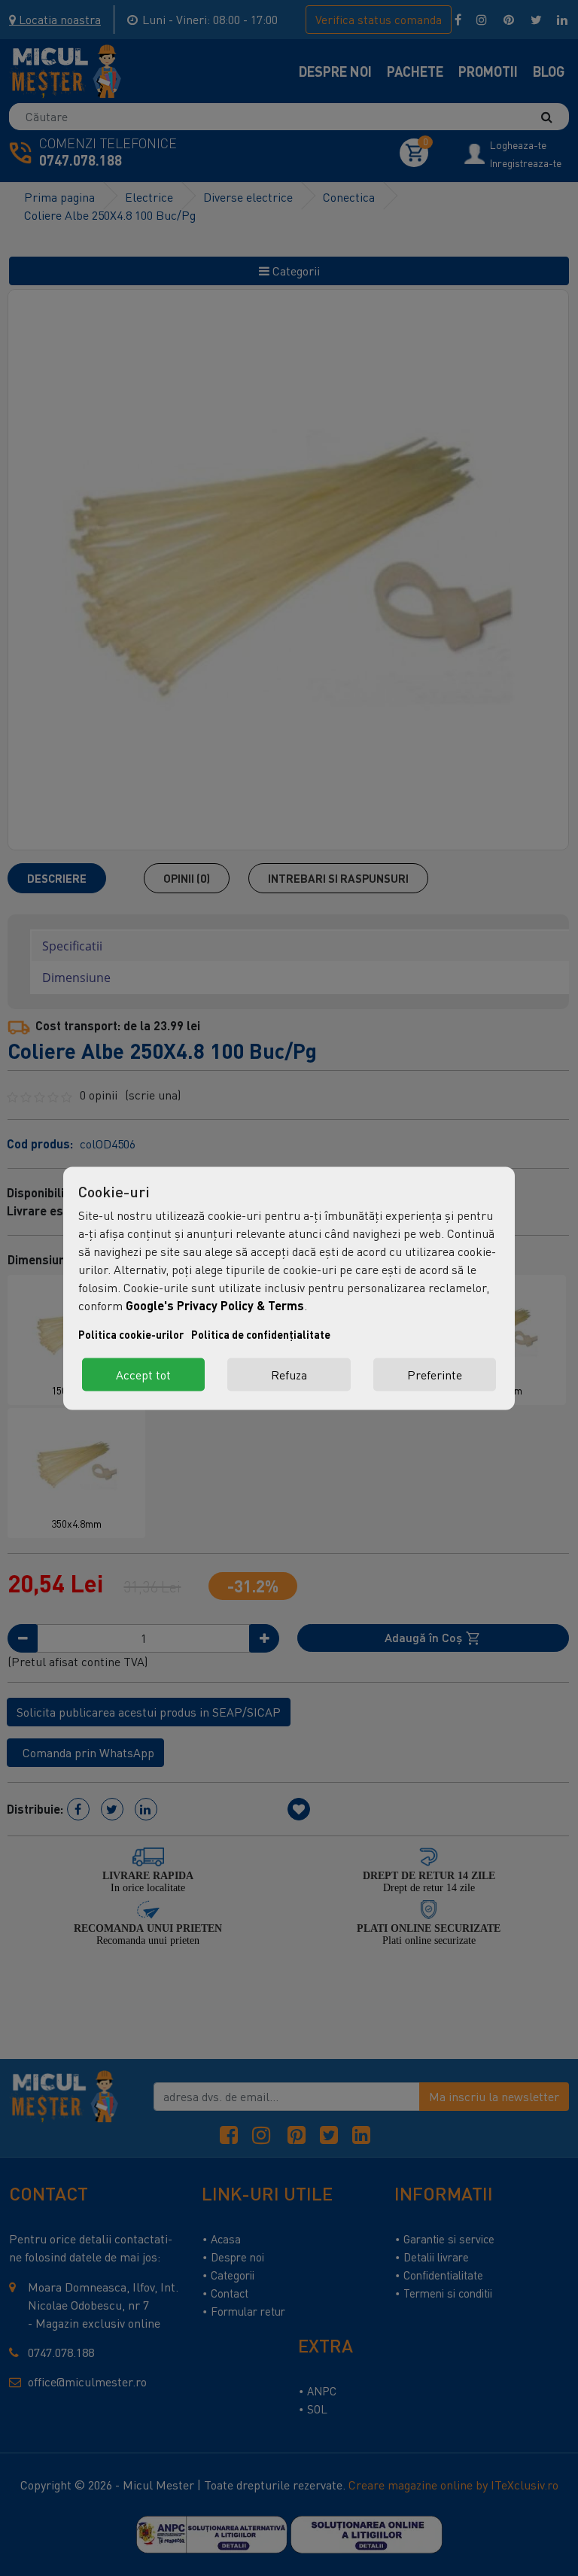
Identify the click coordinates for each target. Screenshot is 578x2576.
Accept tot (143, 1374)
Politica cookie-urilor (131, 1334)
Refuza (289, 1374)
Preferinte (435, 1374)
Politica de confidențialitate (261, 1334)
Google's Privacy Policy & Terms (215, 1305)
